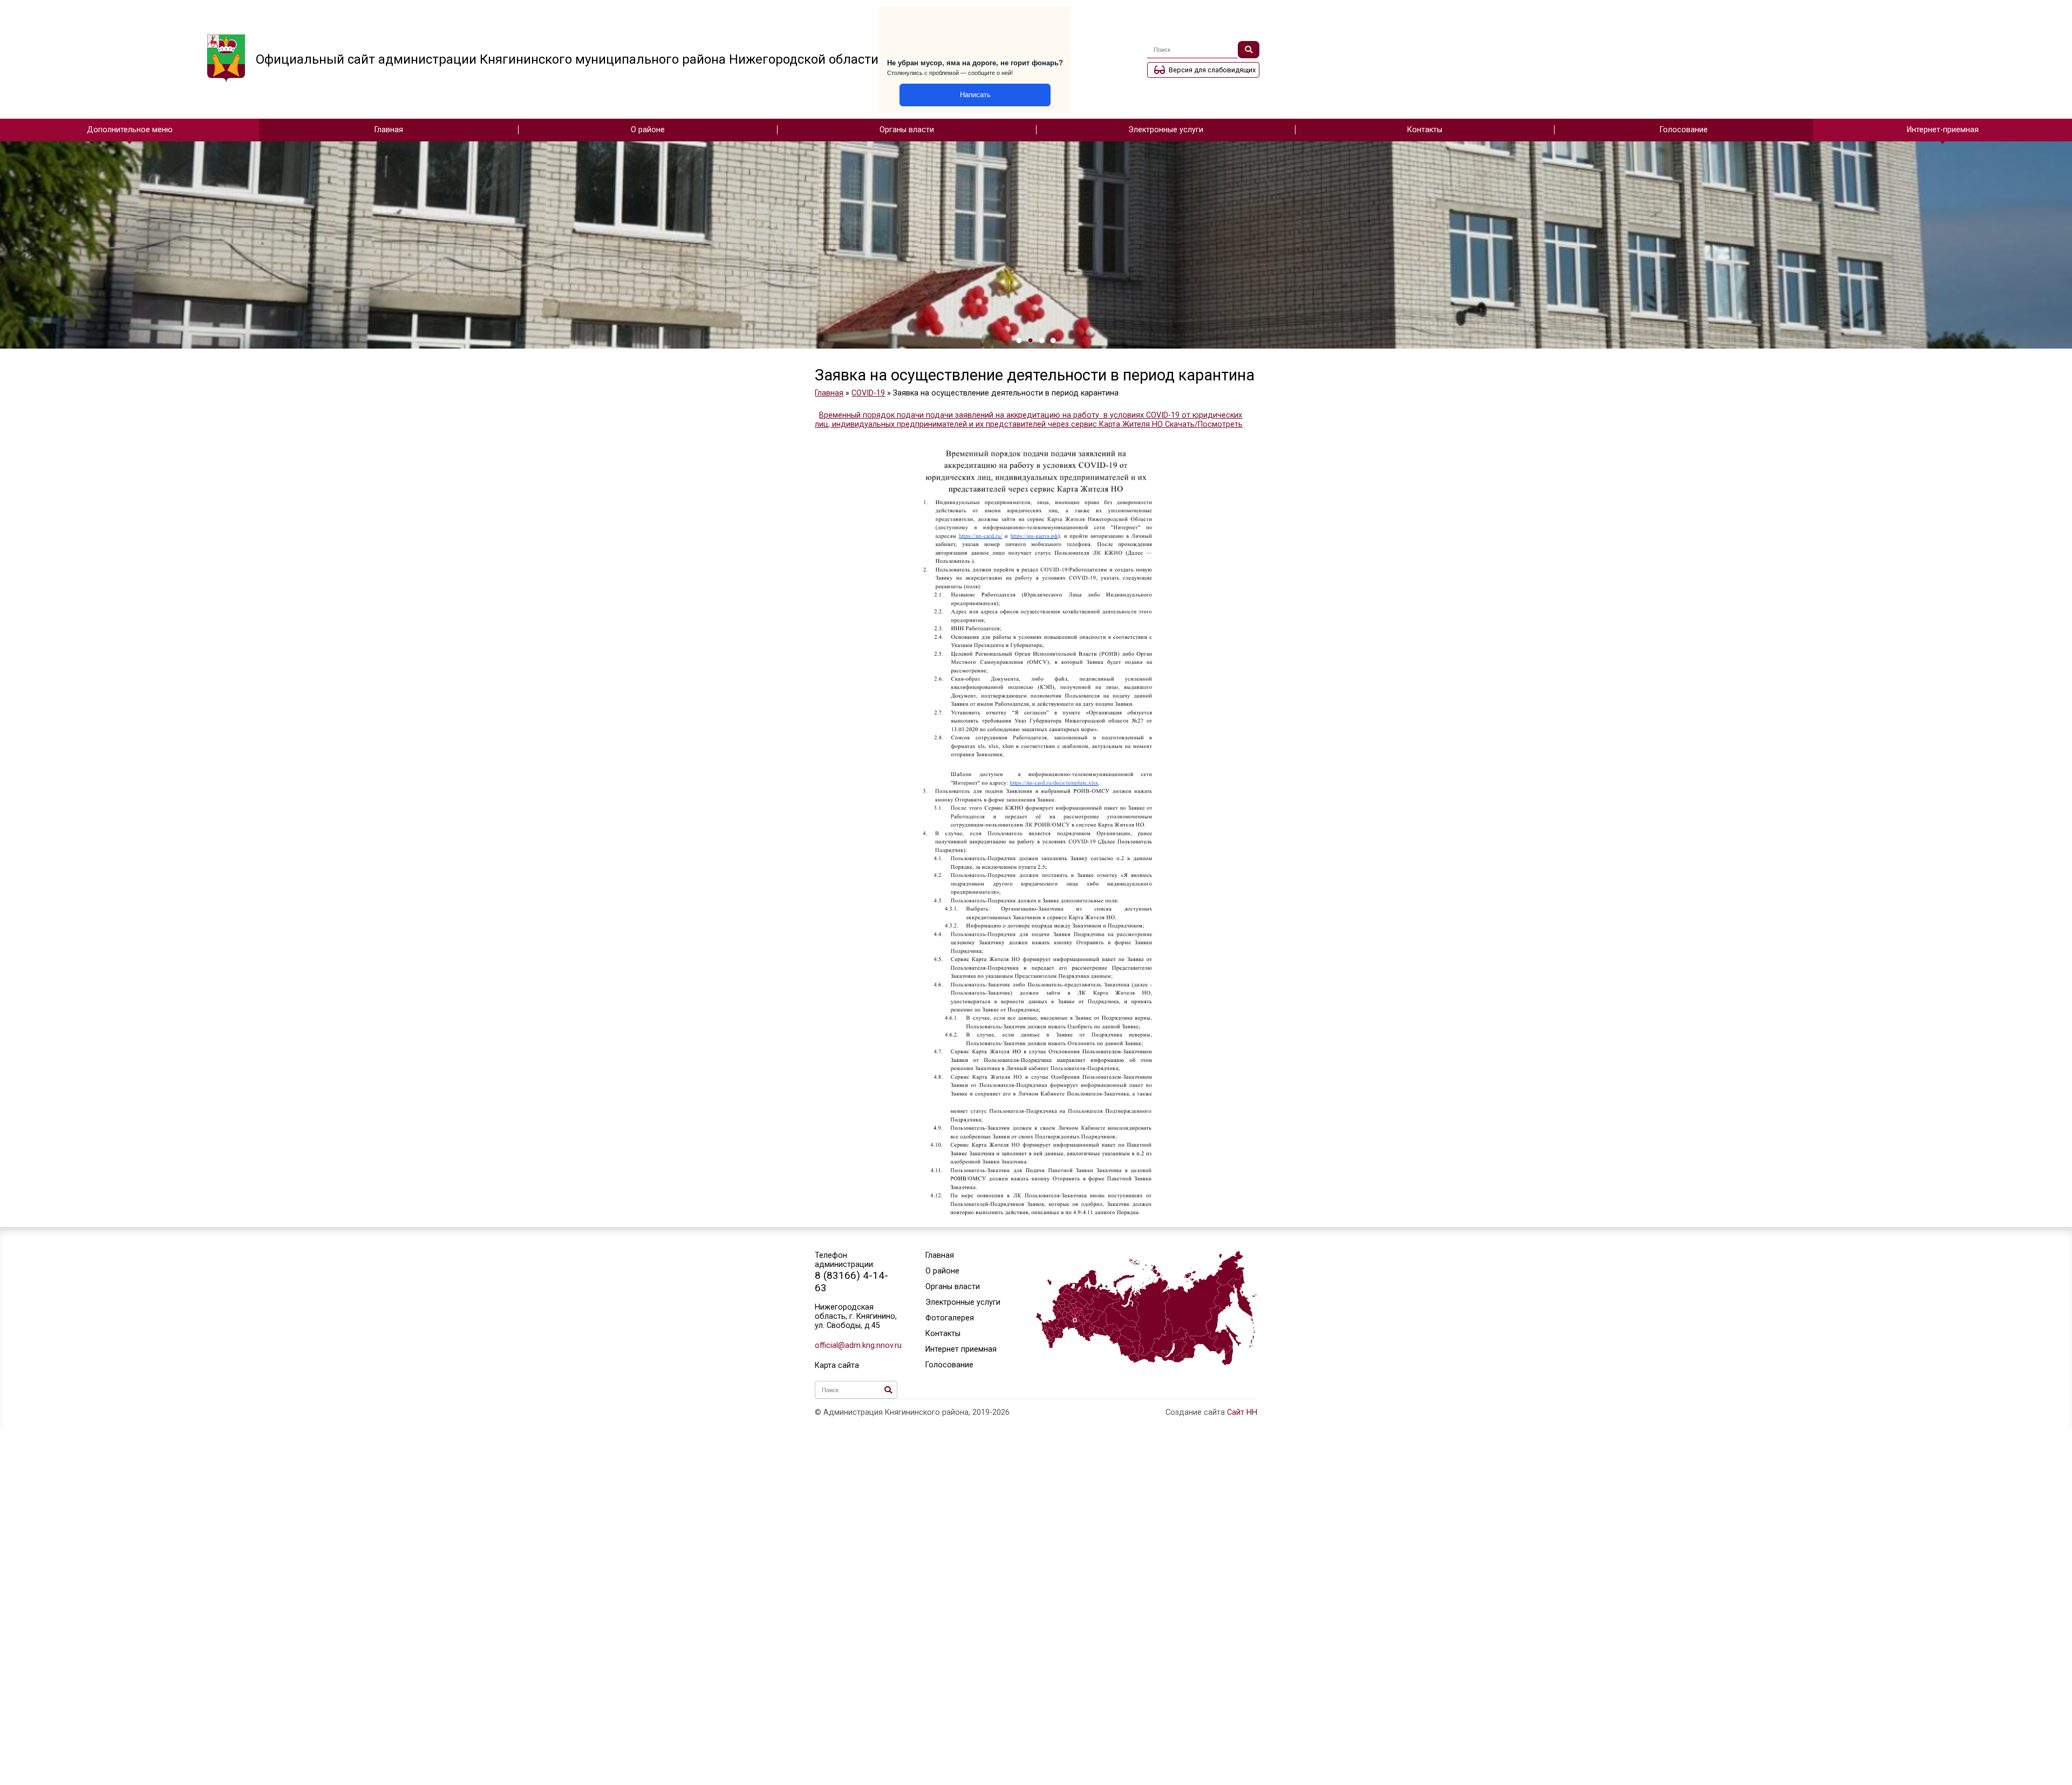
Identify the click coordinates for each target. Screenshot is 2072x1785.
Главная (389, 130)
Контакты (1425, 130)
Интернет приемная (961, 1349)
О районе (648, 130)
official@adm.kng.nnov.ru (856, 1345)
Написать (975, 95)
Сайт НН (1242, 1412)
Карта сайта (837, 1365)
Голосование (1684, 130)
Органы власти (907, 130)
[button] (1019, 340)
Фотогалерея (950, 1318)
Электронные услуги (1166, 130)
